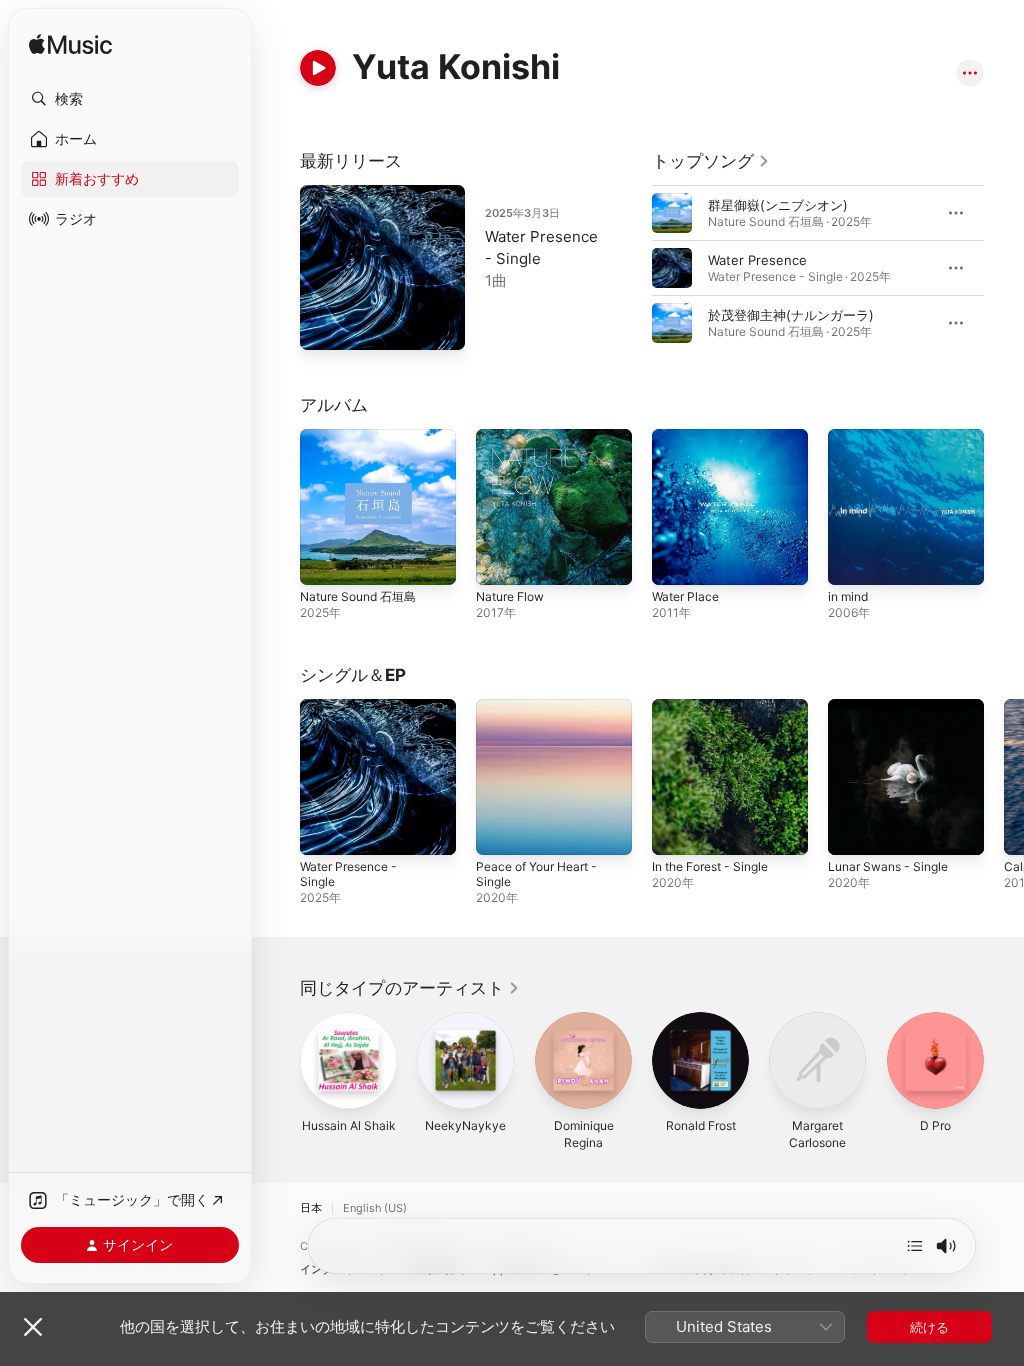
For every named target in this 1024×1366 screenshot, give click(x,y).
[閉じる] (33, 1327)
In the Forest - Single (710, 866)
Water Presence (757, 260)
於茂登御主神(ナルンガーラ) (791, 315)
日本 (311, 1208)
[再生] (318, 68)
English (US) (375, 1208)
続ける (929, 1327)
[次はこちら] (915, 1246)
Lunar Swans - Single (888, 866)
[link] (711, 161)
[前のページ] (632, 268)
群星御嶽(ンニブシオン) (778, 205)
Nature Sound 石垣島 (358, 596)
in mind (848, 596)
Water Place (685, 596)
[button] (130, 99)
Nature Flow (510, 596)
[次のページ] (1004, 268)
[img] (70, 45)
